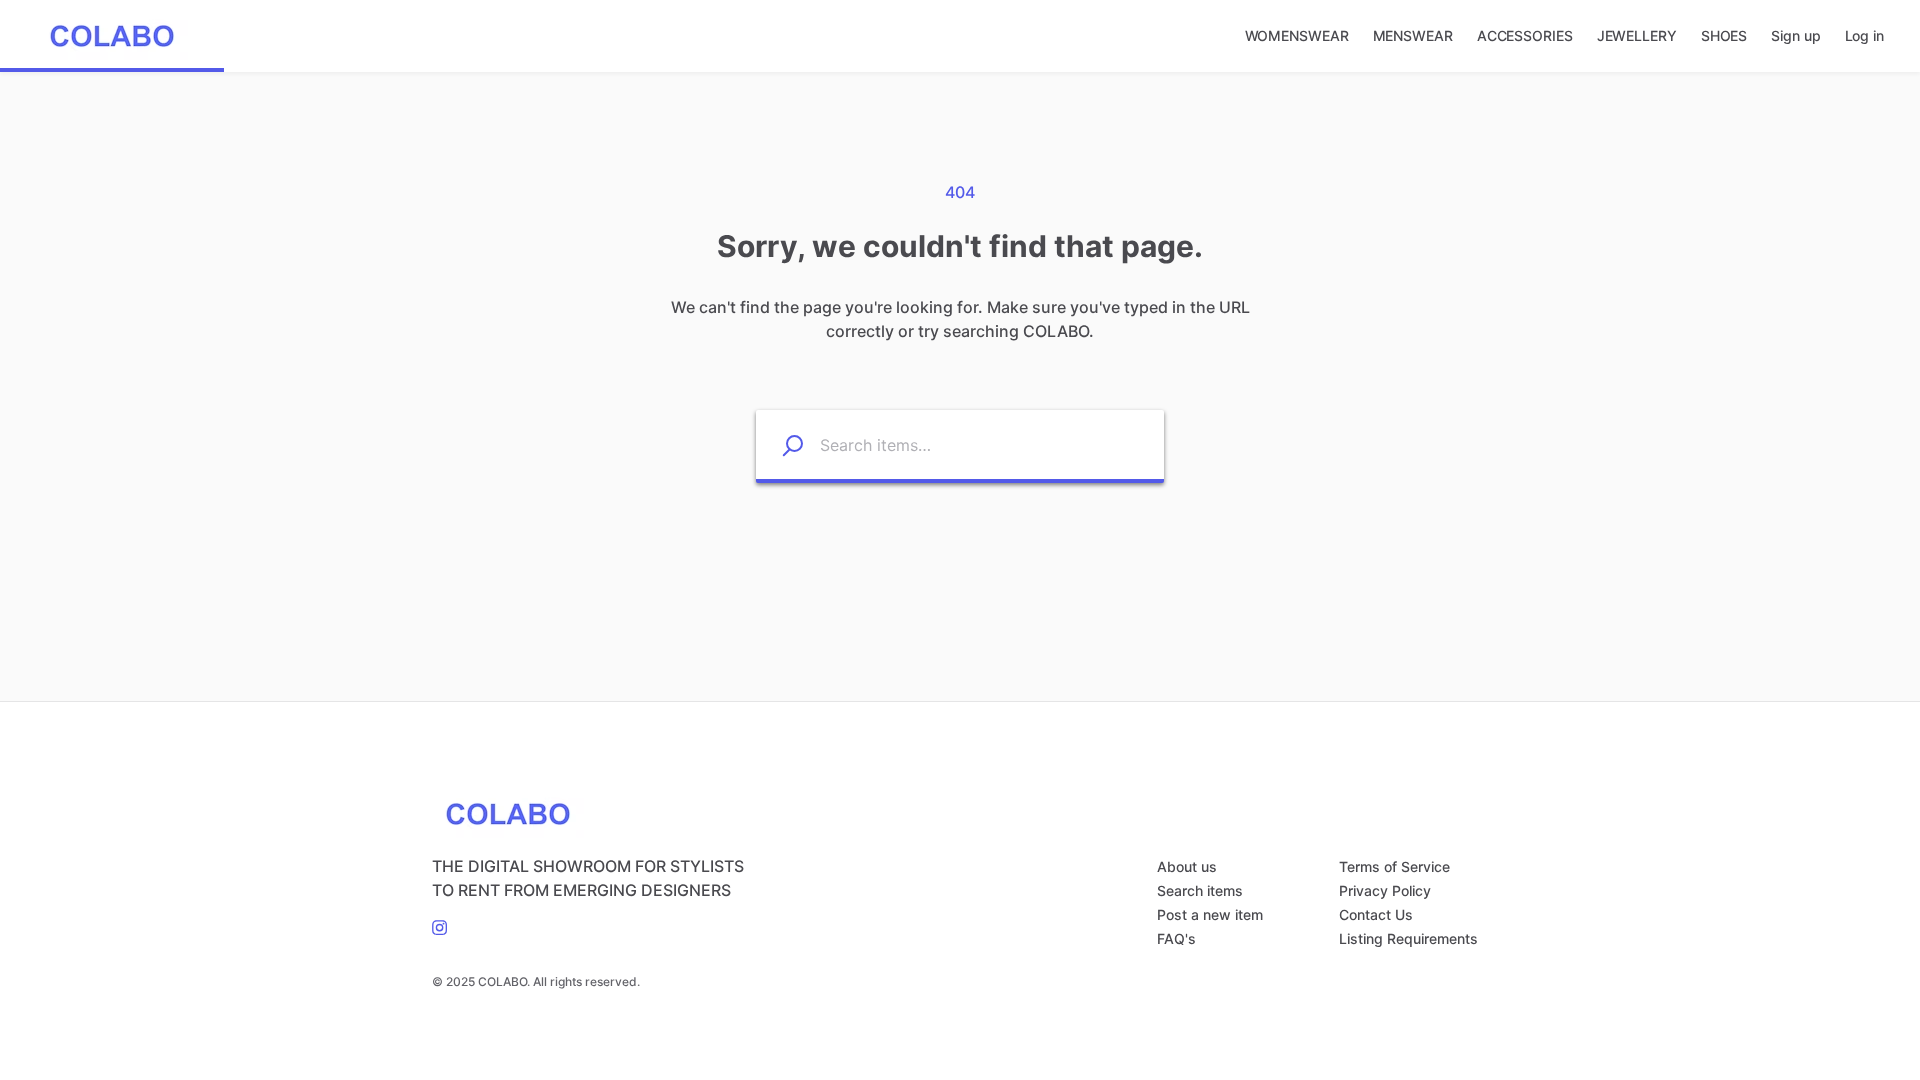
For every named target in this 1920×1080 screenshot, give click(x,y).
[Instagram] (439, 926)
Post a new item (1210, 914)
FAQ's (1176, 938)
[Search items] (780, 444)
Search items (1200, 890)
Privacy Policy (1385, 890)
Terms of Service (1394, 866)
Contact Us (1376, 914)
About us (1187, 866)
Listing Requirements (1408, 938)
